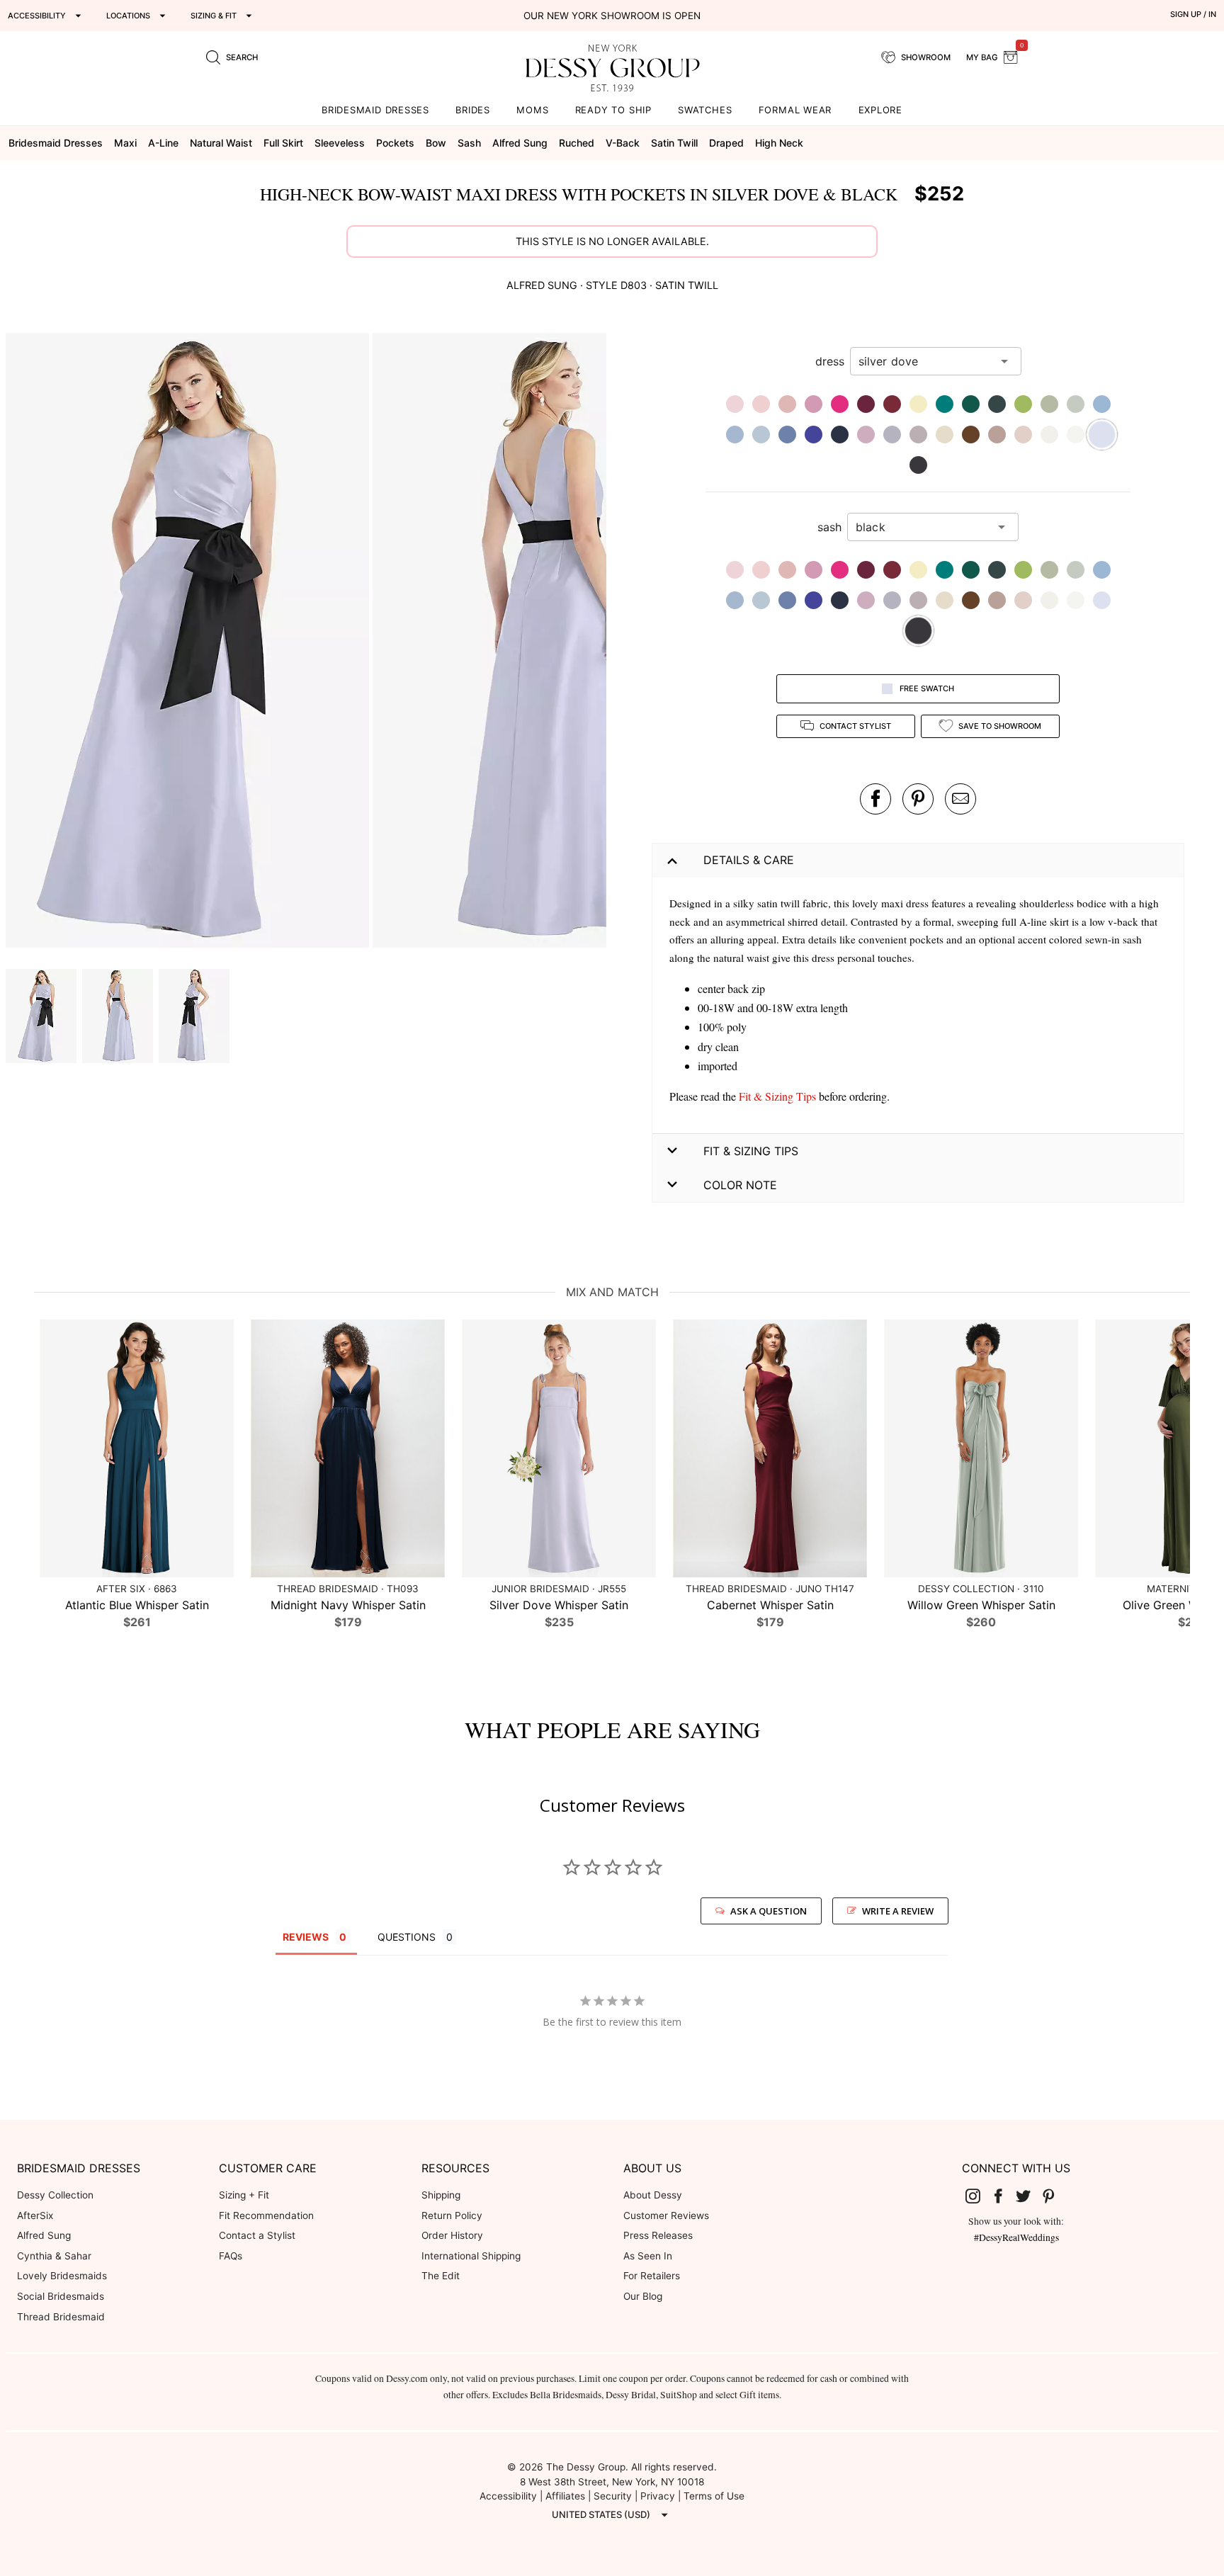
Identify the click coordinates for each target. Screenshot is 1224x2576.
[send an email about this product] (960, 799)
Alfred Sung (44, 2235)
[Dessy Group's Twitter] (1029, 2196)
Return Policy (452, 2215)
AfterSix (35, 2215)
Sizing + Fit (244, 2195)
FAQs (231, 2256)
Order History (452, 2235)
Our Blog (643, 2296)
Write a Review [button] (898, 1911)
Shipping (441, 2195)
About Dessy (653, 2195)
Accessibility (508, 2496)
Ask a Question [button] (769, 1911)
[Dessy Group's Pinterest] (1054, 2196)
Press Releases (658, 2235)
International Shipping (471, 2256)
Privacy (658, 2496)
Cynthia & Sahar (54, 2256)
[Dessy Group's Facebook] (1004, 2196)
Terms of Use (714, 2496)
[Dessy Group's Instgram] (979, 2196)
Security (613, 2496)
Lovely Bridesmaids (62, 2276)
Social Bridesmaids (61, 2296)
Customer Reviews (666, 2215)
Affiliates (565, 2496)
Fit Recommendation (266, 2215)
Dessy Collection (55, 2195)
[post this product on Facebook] (875, 799)
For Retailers (652, 2276)
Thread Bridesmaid (61, 2317)
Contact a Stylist (257, 2235)
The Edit (441, 2276)
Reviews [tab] (306, 1937)
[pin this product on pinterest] (918, 799)
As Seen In (648, 2256)
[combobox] (925, 361)
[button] (189, 642)
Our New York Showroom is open (612, 16)
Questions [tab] (407, 1937)
